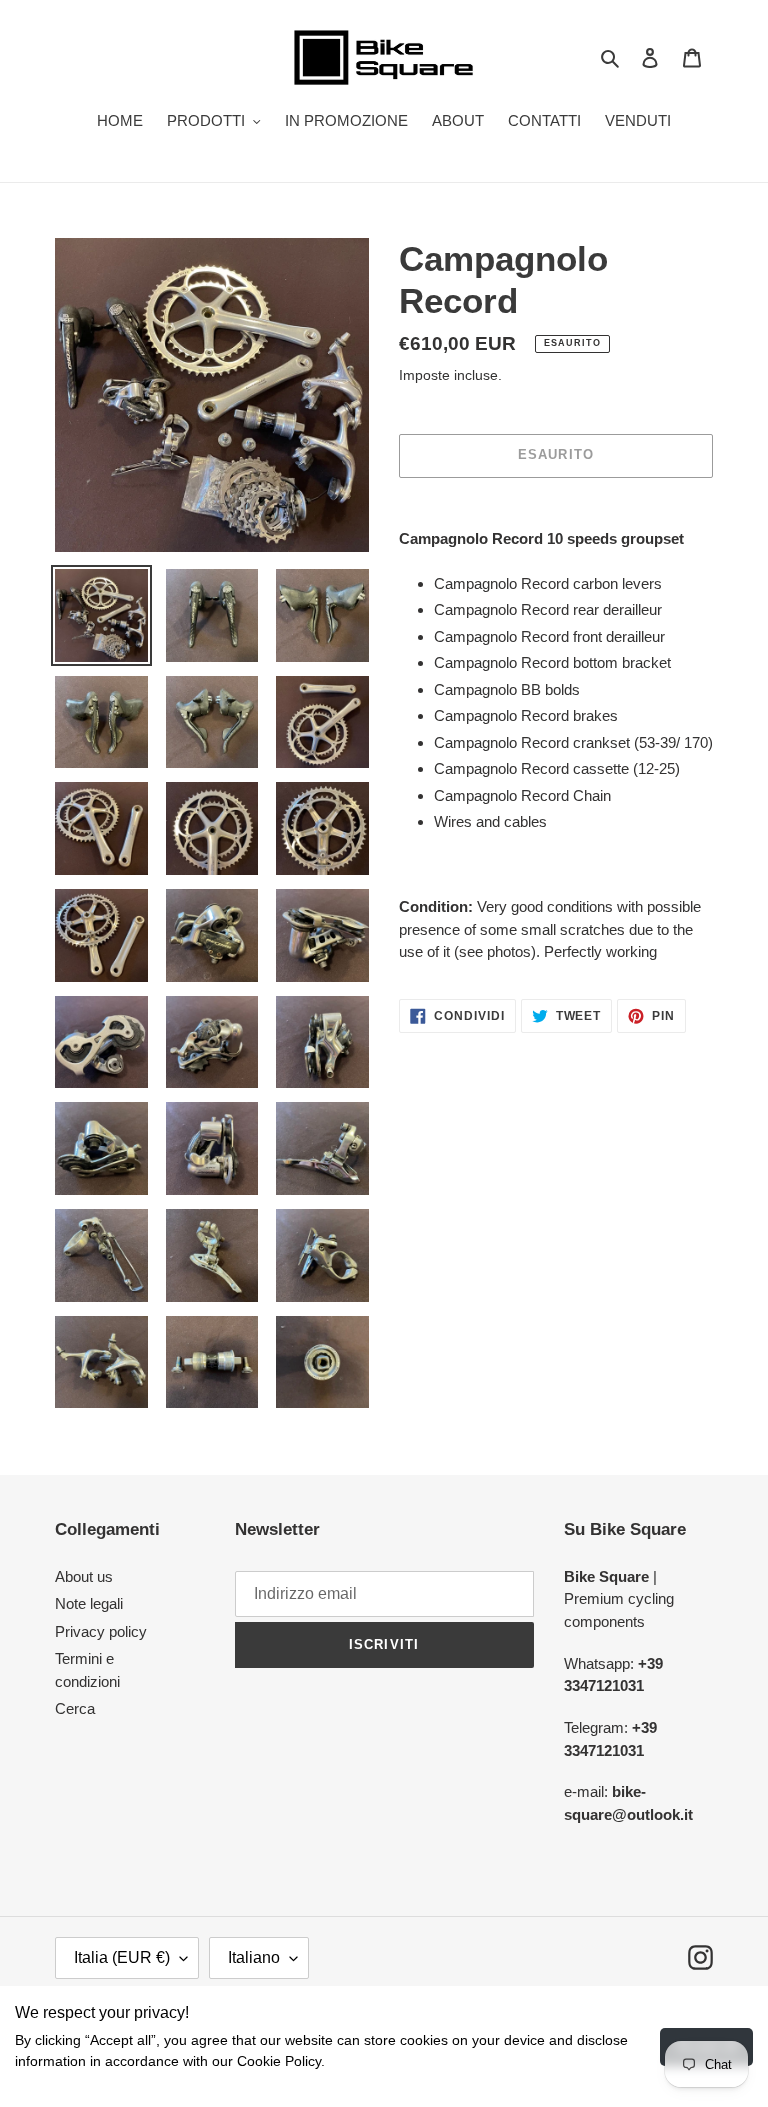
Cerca (75, 1708)
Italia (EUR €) (122, 1957)
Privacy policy (101, 1631)
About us (84, 1576)
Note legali (89, 1603)
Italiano (254, 1957)
